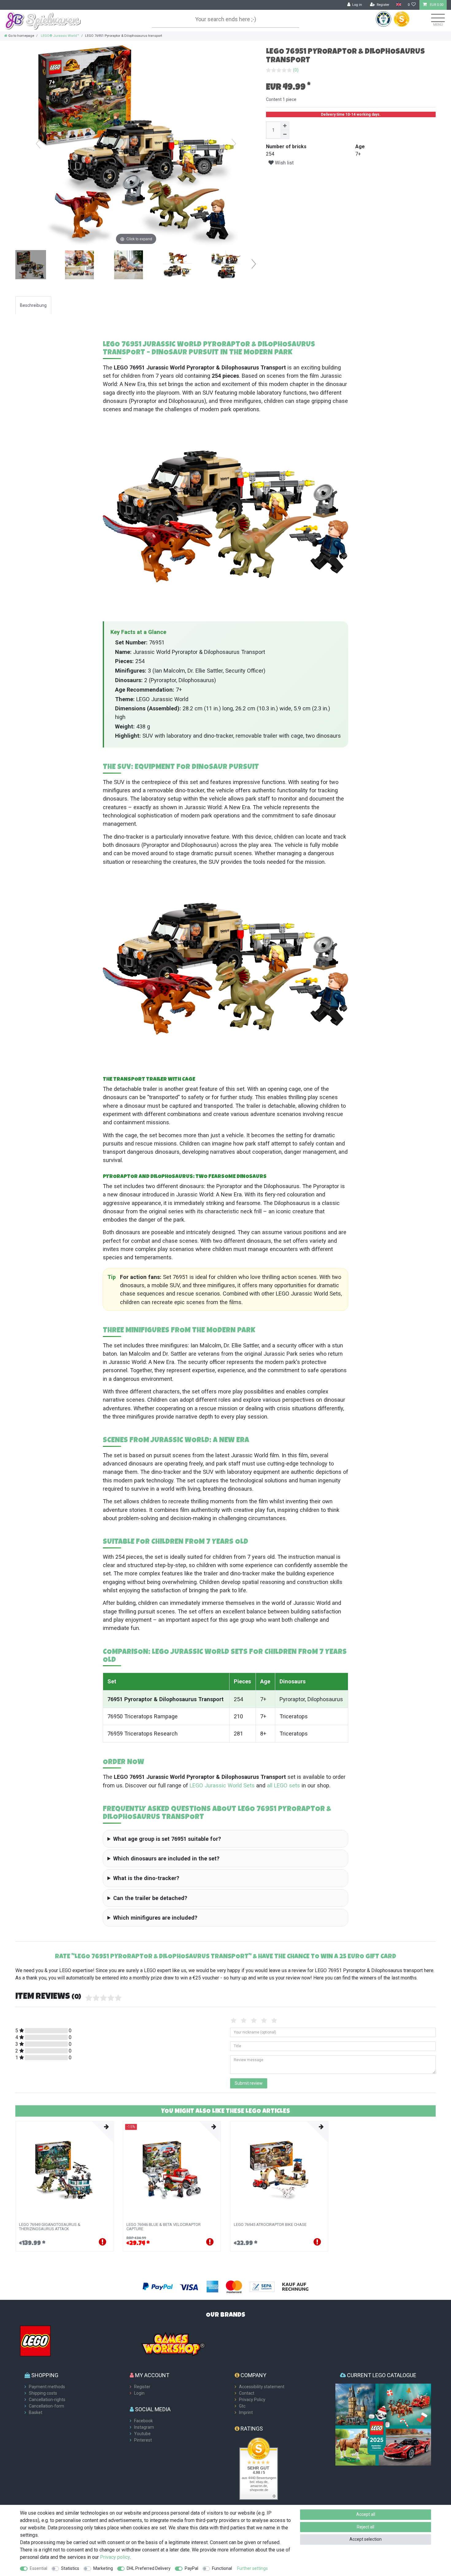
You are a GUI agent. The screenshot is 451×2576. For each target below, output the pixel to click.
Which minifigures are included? (155, 1918)
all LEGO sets (283, 1785)
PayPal (191, 2568)
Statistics (70, 2568)
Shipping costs (43, 2393)
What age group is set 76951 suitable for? (167, 1839)
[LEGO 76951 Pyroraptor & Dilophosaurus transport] (31, 265)
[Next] (234, 144)
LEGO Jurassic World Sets (222, 1785)
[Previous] (38, 144)
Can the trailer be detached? (150, 1898)
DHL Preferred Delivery (149, 2568)
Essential (39, 2568)
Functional (222, 2568)
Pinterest (143, 2440)
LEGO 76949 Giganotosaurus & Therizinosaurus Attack (50, 2227)
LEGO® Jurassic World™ (60, 36)
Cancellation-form (46, 2406)
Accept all (366, 2514)
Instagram (144, 2427)
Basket (36, 2412)
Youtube (142, 2434)
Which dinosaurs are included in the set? (166, 1858)
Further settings (252, 2568)
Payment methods (47, 2387)
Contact (247, 2393)
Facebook (143, 2421)
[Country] (398, 5)
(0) (296, 70)
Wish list (284, 163)
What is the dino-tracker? (146, 1878)
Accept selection (366, 2539)
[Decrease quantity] (285, 134)
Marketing (103, 2568)
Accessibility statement (262, 2387)
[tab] (33, 305)
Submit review (249, 2083)
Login (139, 2393)
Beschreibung (33, 305)
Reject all (366, 2527)
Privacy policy (115, 2557)
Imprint (246, 2412)
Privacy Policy (252, 2400)
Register (142, 2387)
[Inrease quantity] (285, 126)
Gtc (242, 2406)
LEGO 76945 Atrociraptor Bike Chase (270, 2225)
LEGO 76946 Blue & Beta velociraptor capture (164, 2227)
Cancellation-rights (47, 2400)
